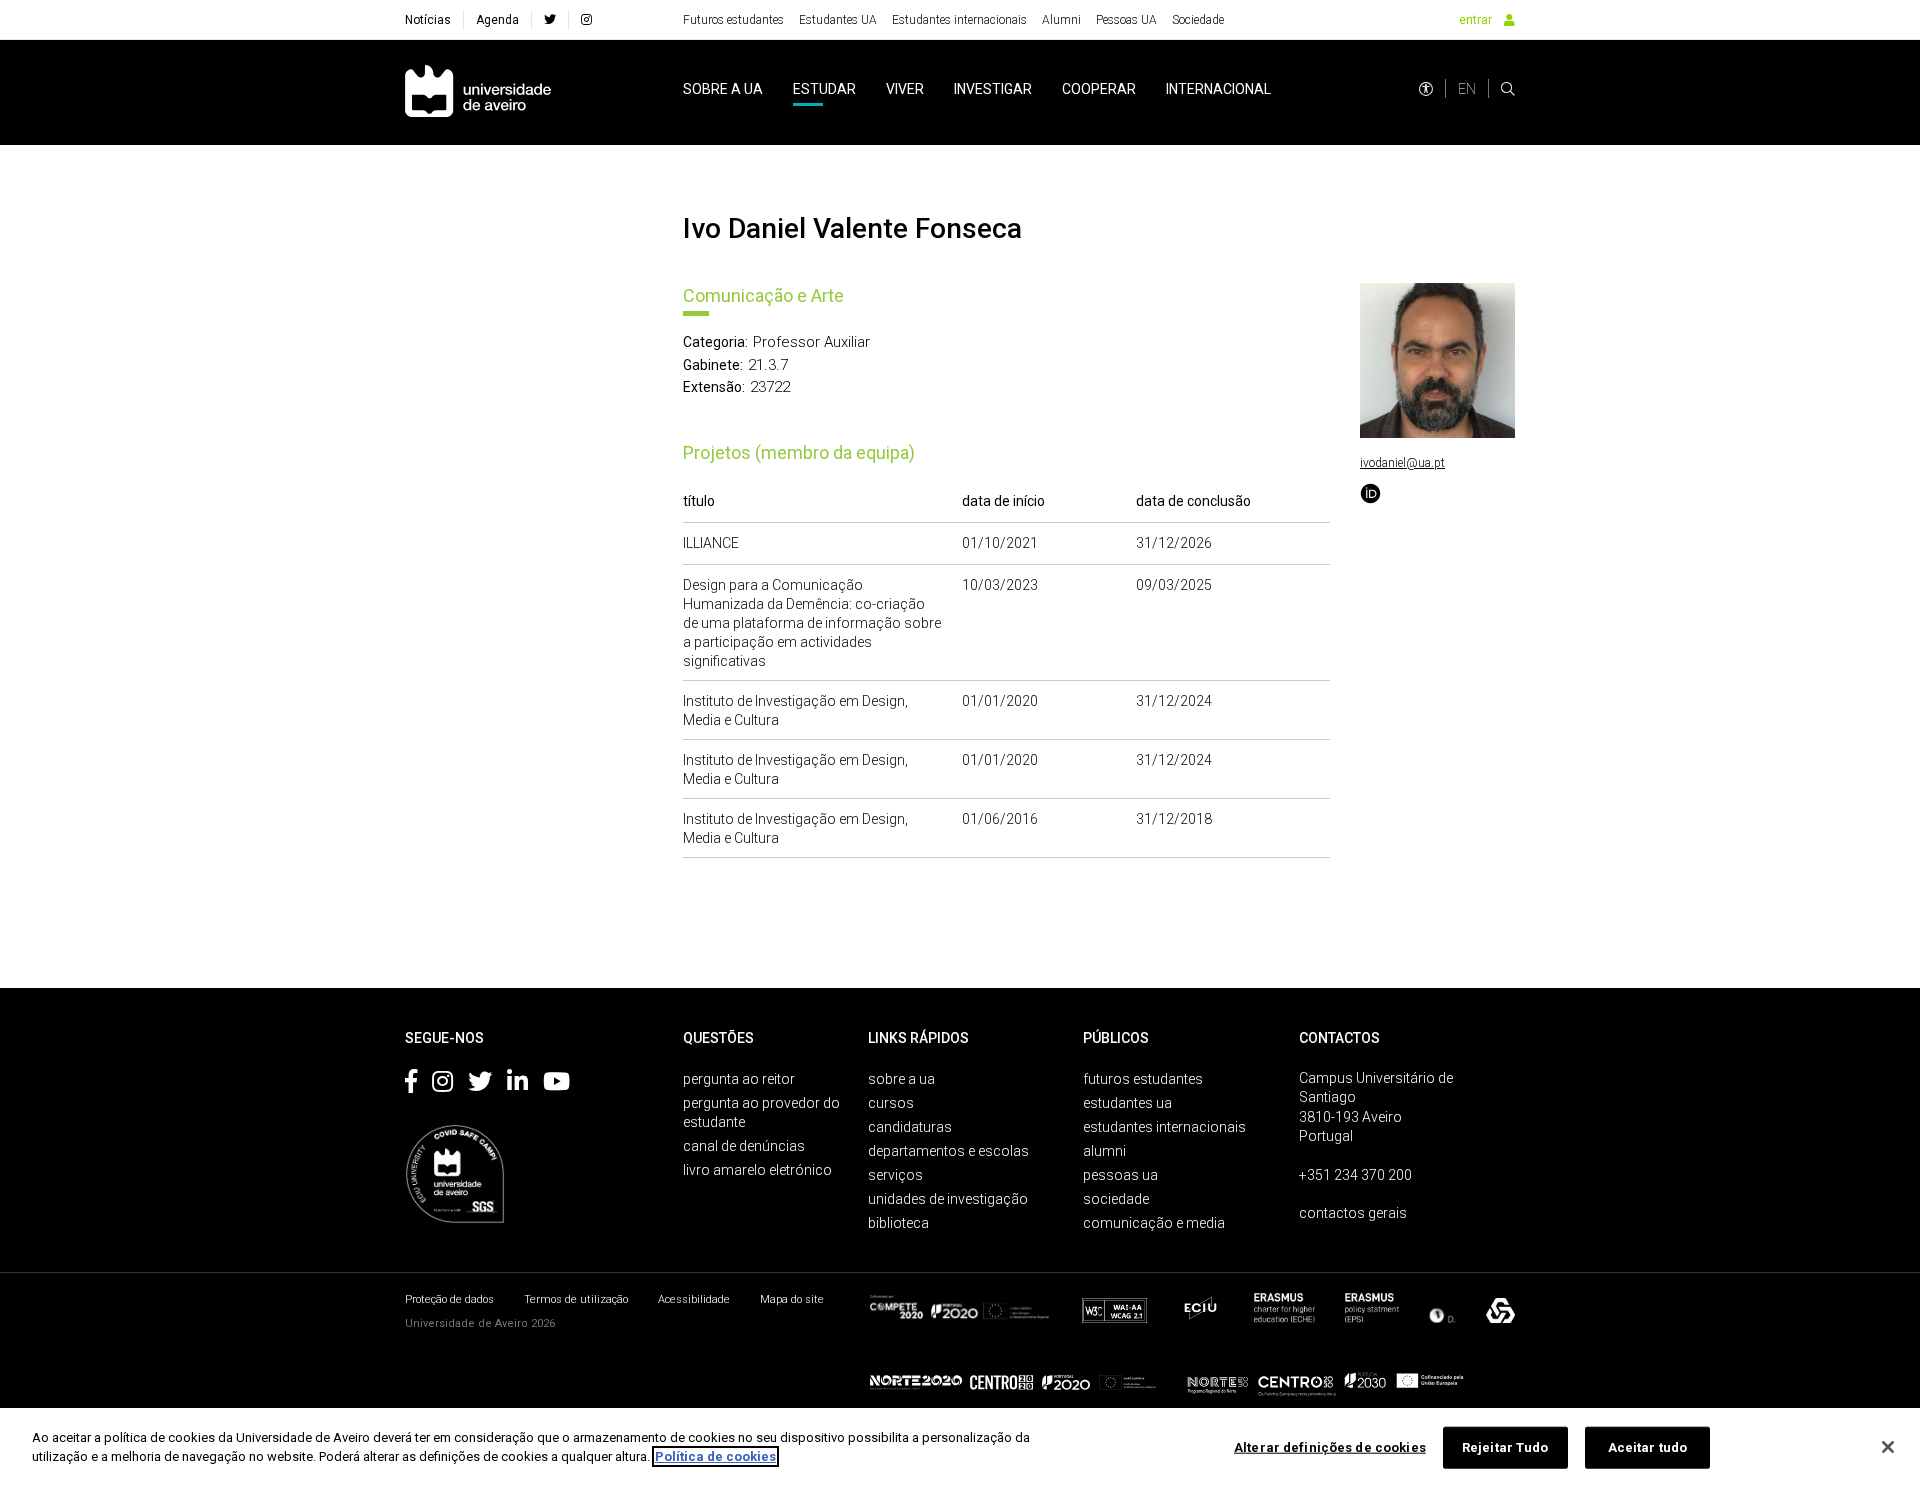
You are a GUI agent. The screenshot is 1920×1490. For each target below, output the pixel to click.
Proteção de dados (449, 1299)
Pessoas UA (1126, 20)
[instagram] (586, 20)
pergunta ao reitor (739, 1079)
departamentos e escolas (948, 1151)
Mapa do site (792, 1299)
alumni (1104, 1151)
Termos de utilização (576, 1299)
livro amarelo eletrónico (757, 1170)
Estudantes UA (838, 20)
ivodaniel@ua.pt (1402, 463)
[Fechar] (1888, 1447)
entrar (1475, 20)
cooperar (1099, 89)
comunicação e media (1154, 1223)
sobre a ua (723, 89)
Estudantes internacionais (959, 20)
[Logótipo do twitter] (480, 1085)
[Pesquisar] (1508, 89)
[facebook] (550, 20)
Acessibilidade (694, 1299)
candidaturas (910, 1127)
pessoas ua (1120, 1175)
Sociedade (1198, 20)
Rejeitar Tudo (1505, 1447)
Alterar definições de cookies (1330, 1447)
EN (1467, 89)
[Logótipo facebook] (411, 1085)
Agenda (497, 20)
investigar (993, 89)
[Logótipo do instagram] (442, 1085)
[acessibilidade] (1426, 89)
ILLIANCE (711, 543)
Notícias (428, 20)
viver (905, 89)
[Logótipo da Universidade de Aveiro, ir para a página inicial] (478, 92)
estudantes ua (1127, 1103)
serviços (895, 1175)
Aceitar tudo (1648, 1447)
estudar (824, 89)
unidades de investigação (948, 1199)
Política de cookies (715, 1456)
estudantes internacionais (1164, 1127)
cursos (891, 1103)
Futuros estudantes (733, 20)
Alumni (1061, 20)
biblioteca (898, 1223)
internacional (1218, 89)
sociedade (1116, 1199)
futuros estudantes (1143, 1079)
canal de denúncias (744, 1146)
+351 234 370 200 (1355, 1175)
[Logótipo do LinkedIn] (517, 1085)
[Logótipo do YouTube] (556, 1085)
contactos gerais (1353, 1213)
